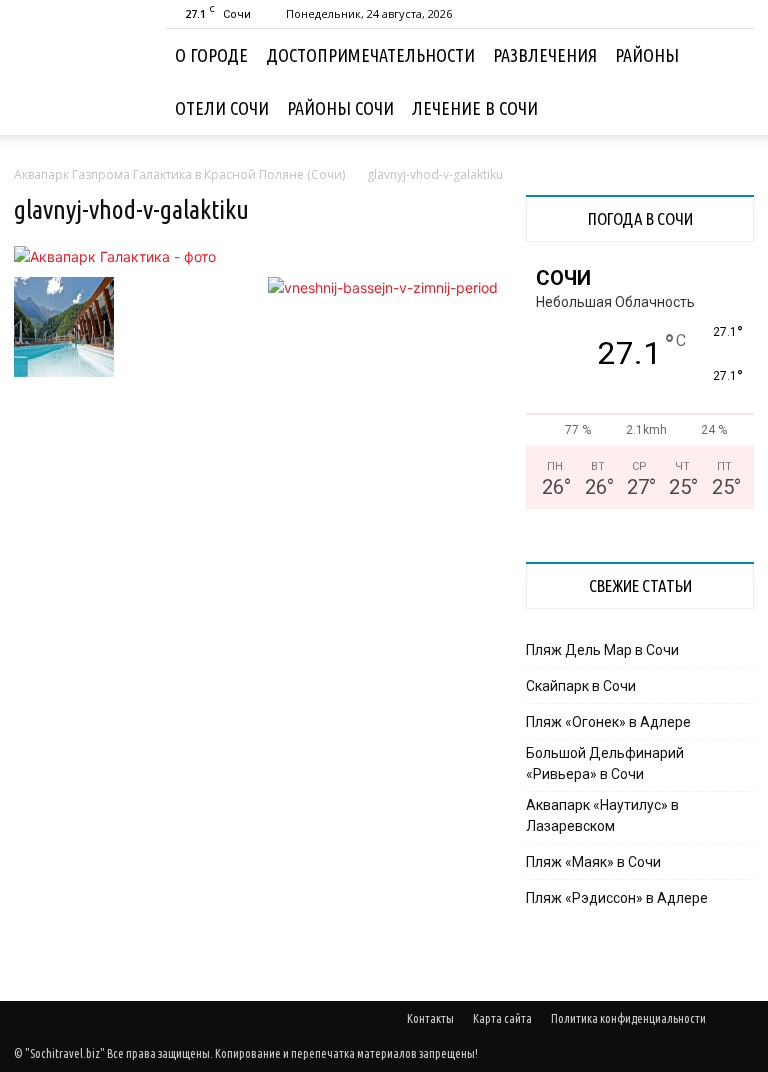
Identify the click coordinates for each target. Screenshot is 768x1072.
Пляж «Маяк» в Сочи (593, 862)
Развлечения (545, 55)
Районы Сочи (340, 108)
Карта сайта (502, 1018)
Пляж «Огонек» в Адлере (608, 722)
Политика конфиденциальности (628, 1018)
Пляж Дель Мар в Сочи (602, 650)
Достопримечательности (370, 55)
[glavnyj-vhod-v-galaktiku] (115, 256)
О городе (211, 55)
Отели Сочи (222, 108)
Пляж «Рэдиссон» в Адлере (617, 898)
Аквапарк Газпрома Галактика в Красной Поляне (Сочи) (179, 174)
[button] (730, 55)
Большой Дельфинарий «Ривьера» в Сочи (605, 763)
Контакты (430, 1018)
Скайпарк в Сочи (581, 686)
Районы (647, 55)
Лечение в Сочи (475, 108)
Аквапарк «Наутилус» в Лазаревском (602, 815)
